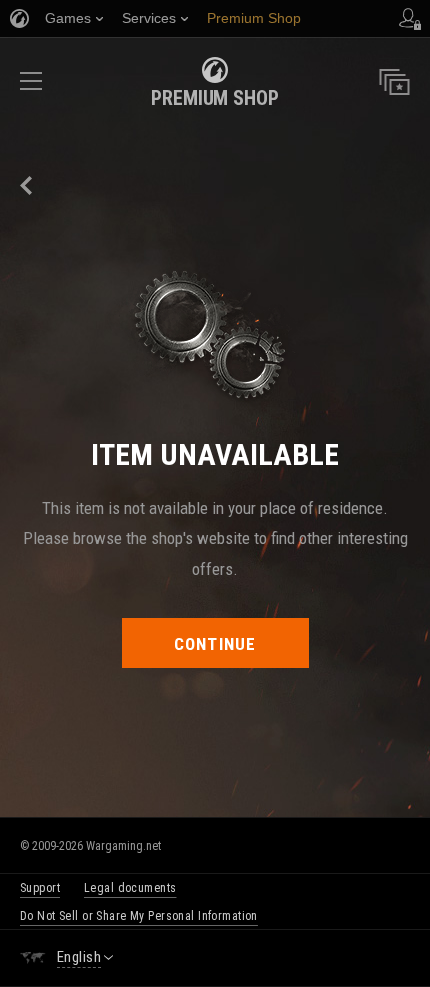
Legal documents (130, 888)
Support (40, 888)
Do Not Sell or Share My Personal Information (139, 916)
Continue (215, 644)
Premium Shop (215, 98)
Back (27, 185)
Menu (31, 87)
